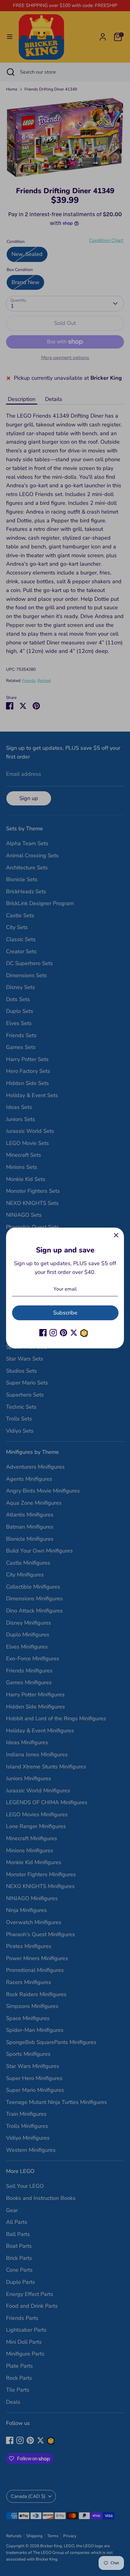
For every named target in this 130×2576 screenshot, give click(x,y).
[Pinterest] (63, 1333)
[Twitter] (74, 1333)
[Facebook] (43, 1333)
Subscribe (65, 1313)
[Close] (116, 1235)
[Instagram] (53, 1333)
